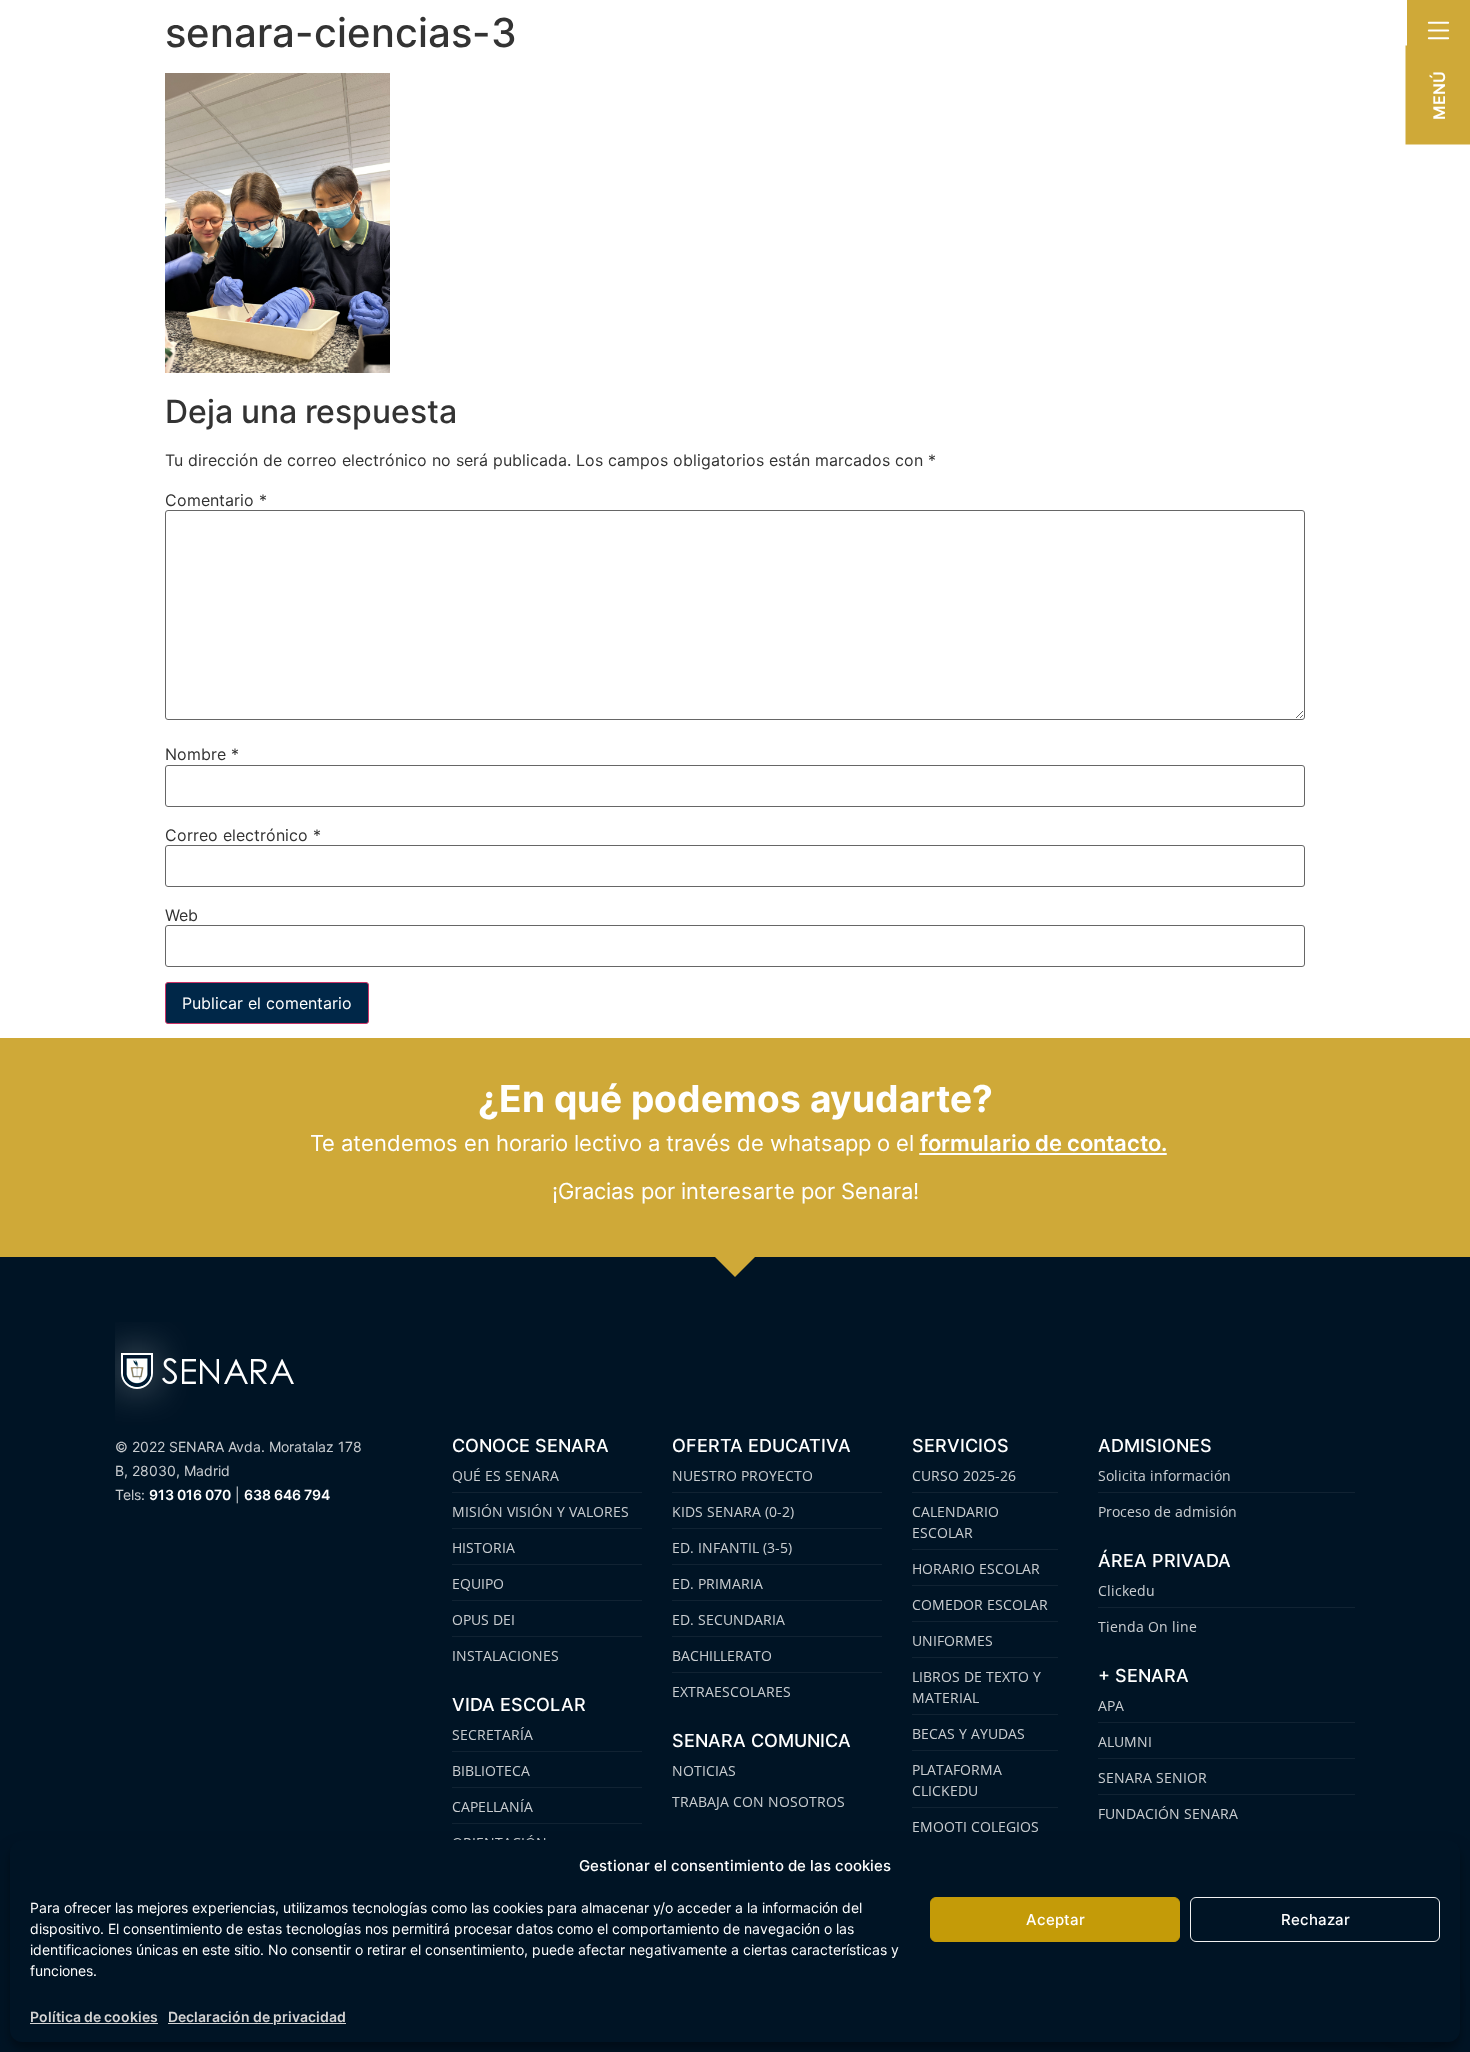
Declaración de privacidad (257, 2016)
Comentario (216, 500)
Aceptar (1055, 1919)
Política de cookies (94, 2016)
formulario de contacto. (1043, 1143)
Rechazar (1315, 1919)
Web (181, 915)
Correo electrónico (243, 835)
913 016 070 (190, 1494)
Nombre (202, 754)
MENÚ (1439, 95)
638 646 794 (287, 1494)
